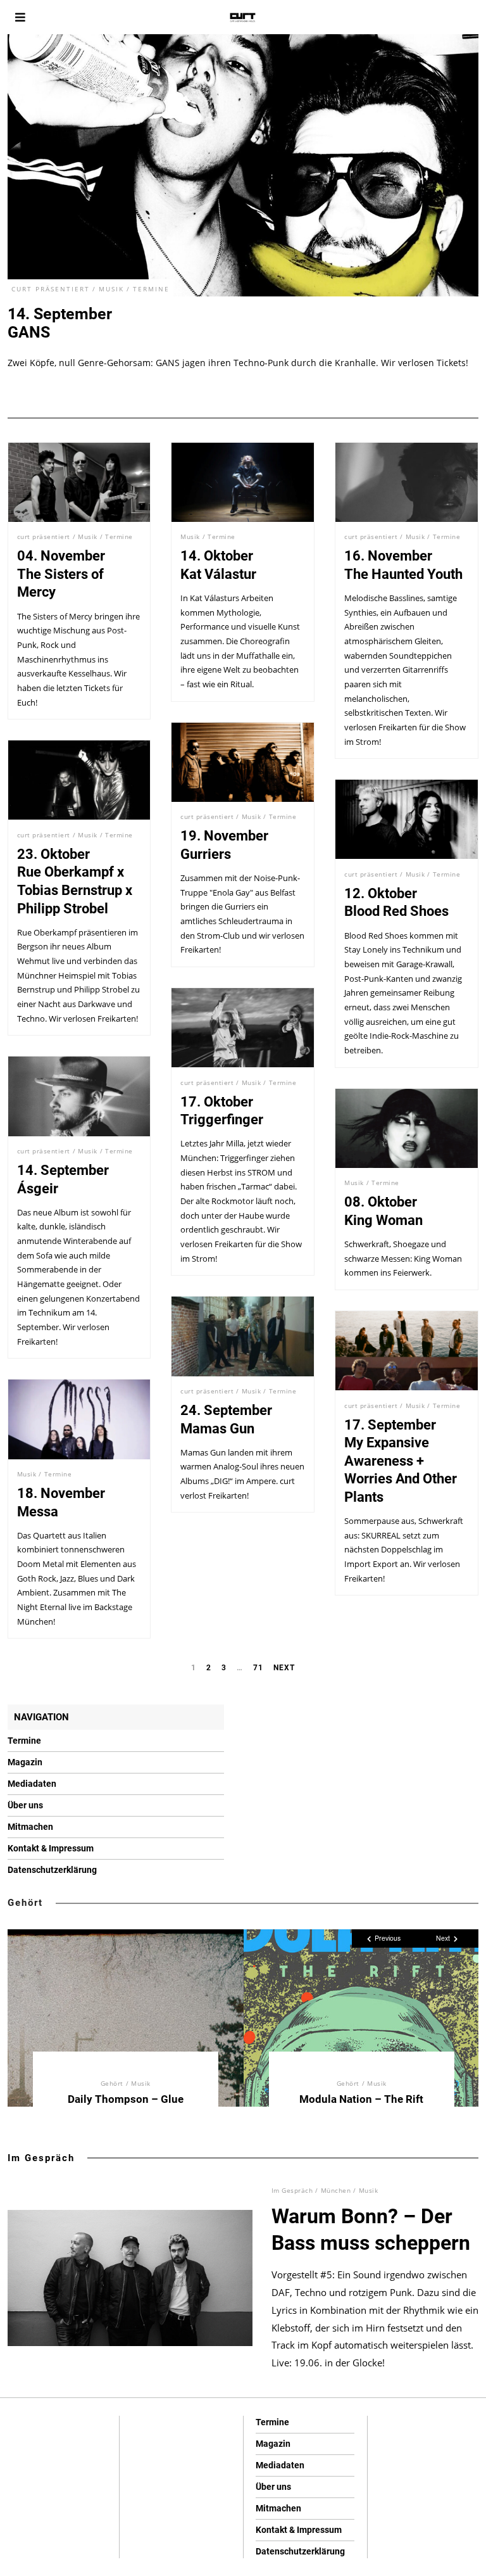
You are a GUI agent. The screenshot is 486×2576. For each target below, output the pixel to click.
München (336, 2190)
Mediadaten (32, 1784)
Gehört (25, 1903)
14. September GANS (60, 323)
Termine (151, 289)
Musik (111, 289)
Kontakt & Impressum (51, 1848)
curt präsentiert (51, 289)
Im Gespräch (41, 2158)
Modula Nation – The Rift (361, 2099)
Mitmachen (30, 1827)
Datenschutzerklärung (52, 1870)
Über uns (25, 1805)
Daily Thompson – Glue (126, 2099)
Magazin (25, 1762)
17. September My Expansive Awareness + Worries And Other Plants (401, 1461)
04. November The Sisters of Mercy (61, 574)
